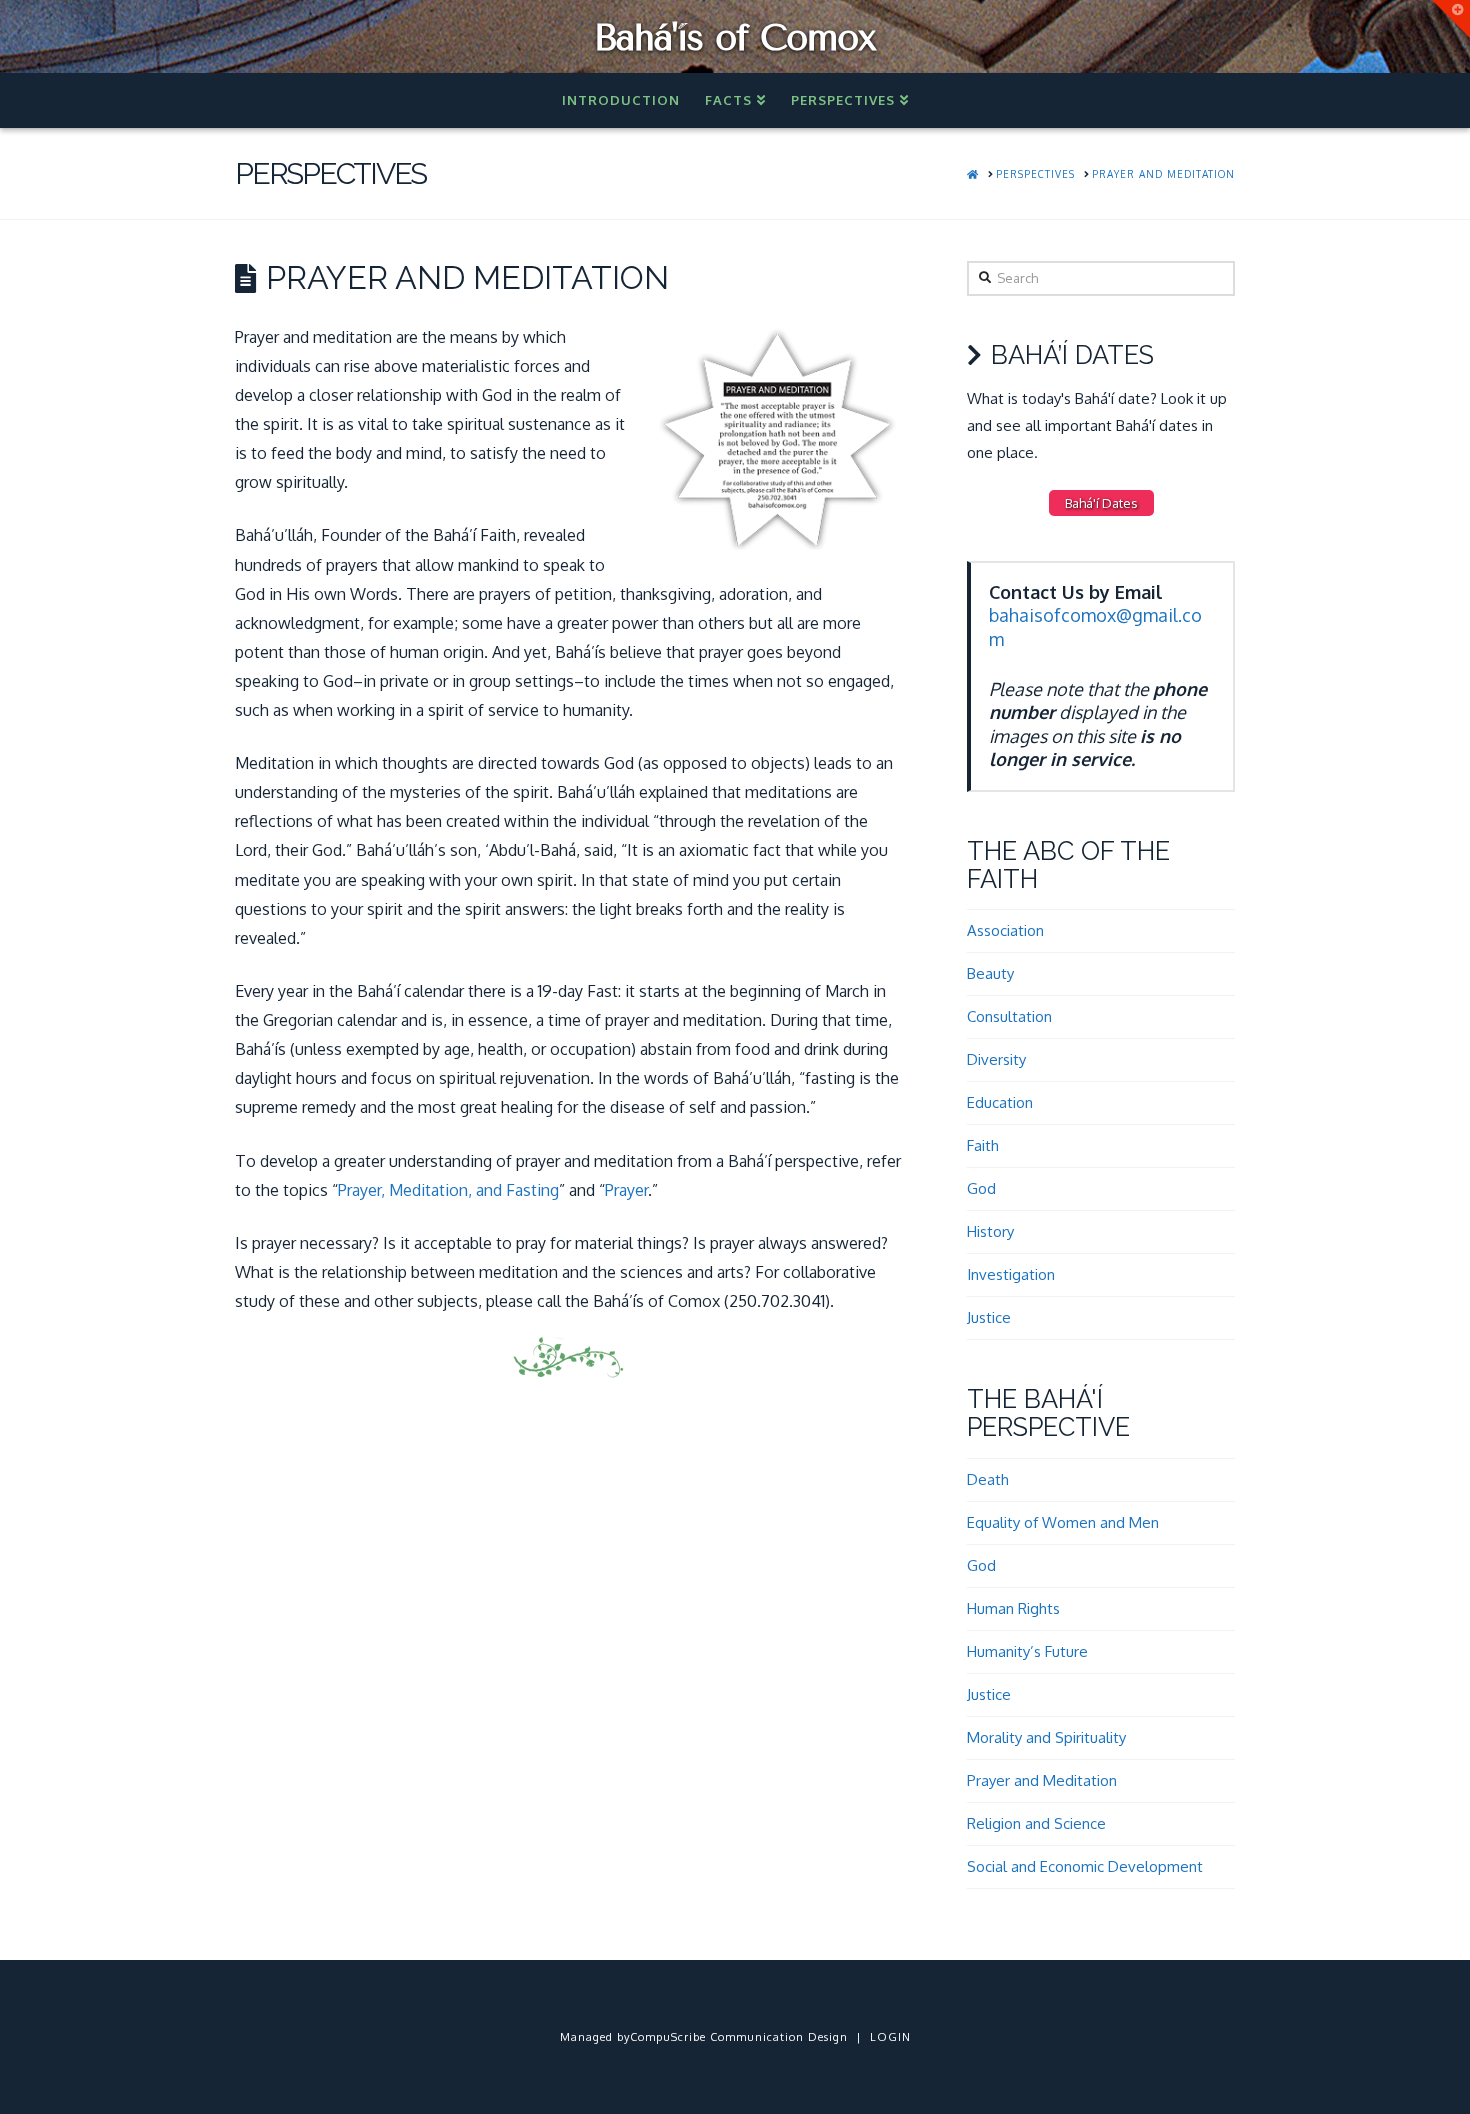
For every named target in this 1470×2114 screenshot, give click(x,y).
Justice (989, 1317)
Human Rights (1013, 1608)
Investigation (1011, 1274)
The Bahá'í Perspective (1048, 1413)
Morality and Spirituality (1046, 1737)
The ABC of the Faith (1068, 865)
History (990, 1231)
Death (988, 1479)
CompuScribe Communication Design (739, 2037)
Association (1005, 930)
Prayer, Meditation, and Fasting (448, 1189)
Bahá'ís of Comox (735, 38)
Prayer (626, 1189)
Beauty (990, 973)
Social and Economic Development (1085, 1866)
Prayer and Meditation (1042, 1780)
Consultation (1009, 1016)
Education (1000, 1102)
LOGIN (890, 2037)
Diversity (996, 1059)
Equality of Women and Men (1063, 1522)
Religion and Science (1036, 1823)
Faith (983, 1145)
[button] (1451, 19)
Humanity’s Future (1027, 1651)
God (981, 1188)
